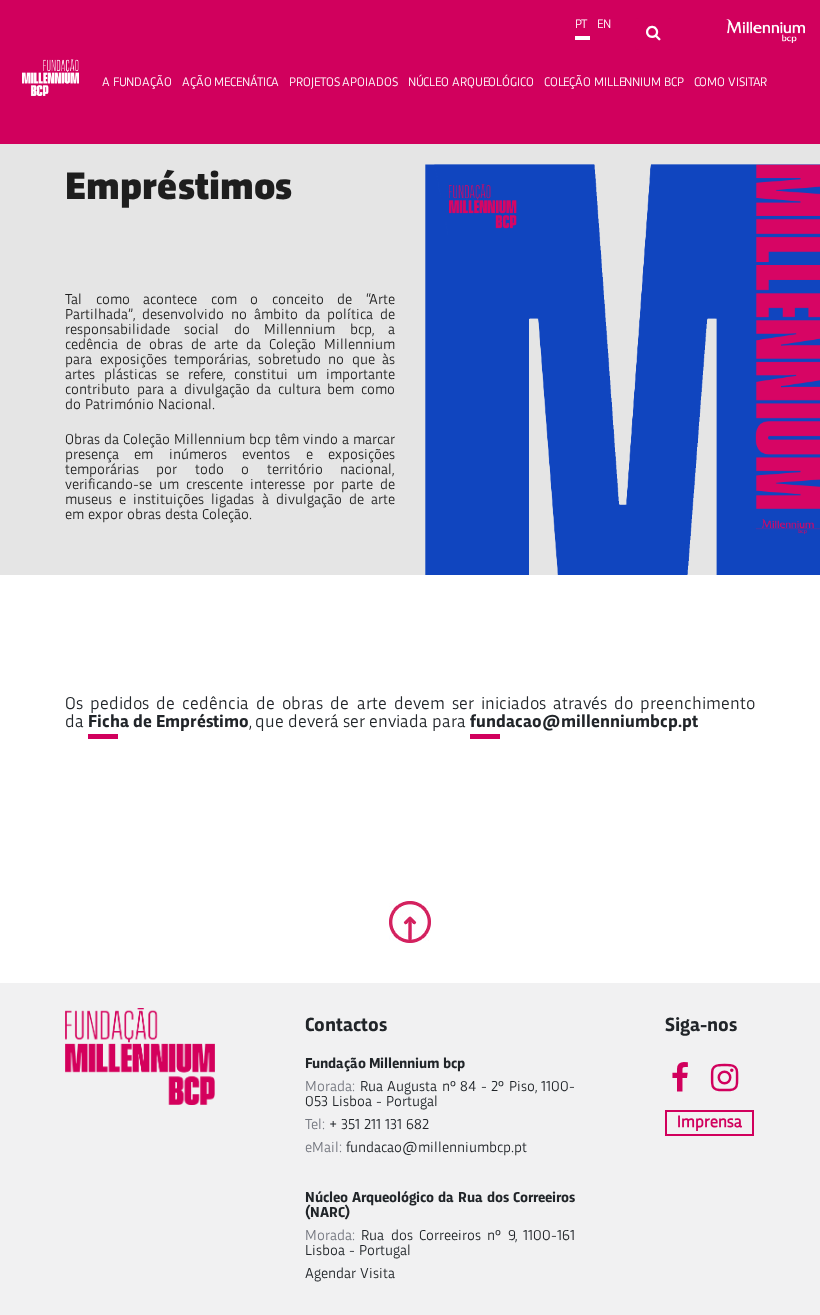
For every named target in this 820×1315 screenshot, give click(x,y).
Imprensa (709, 1122)
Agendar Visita (350, 1274)
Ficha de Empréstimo (168, 722)
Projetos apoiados (343, 82)
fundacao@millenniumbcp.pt (584, 722)
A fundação (137, 82)
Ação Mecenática (231, 82)
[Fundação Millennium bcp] (51, 82)
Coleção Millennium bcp (614, 82)
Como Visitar (731, 82)
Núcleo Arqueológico (471, 82)
